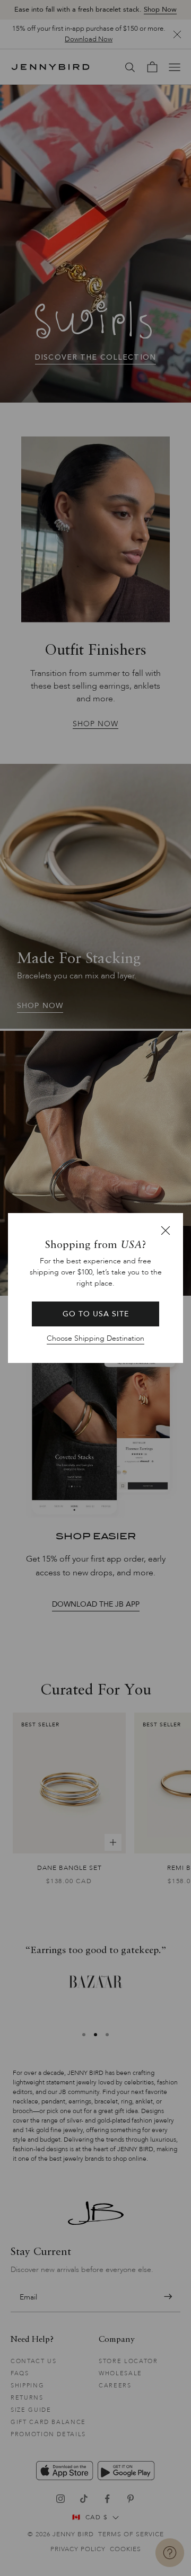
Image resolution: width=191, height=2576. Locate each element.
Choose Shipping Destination (95, 1338)
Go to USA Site (96, 1314)
